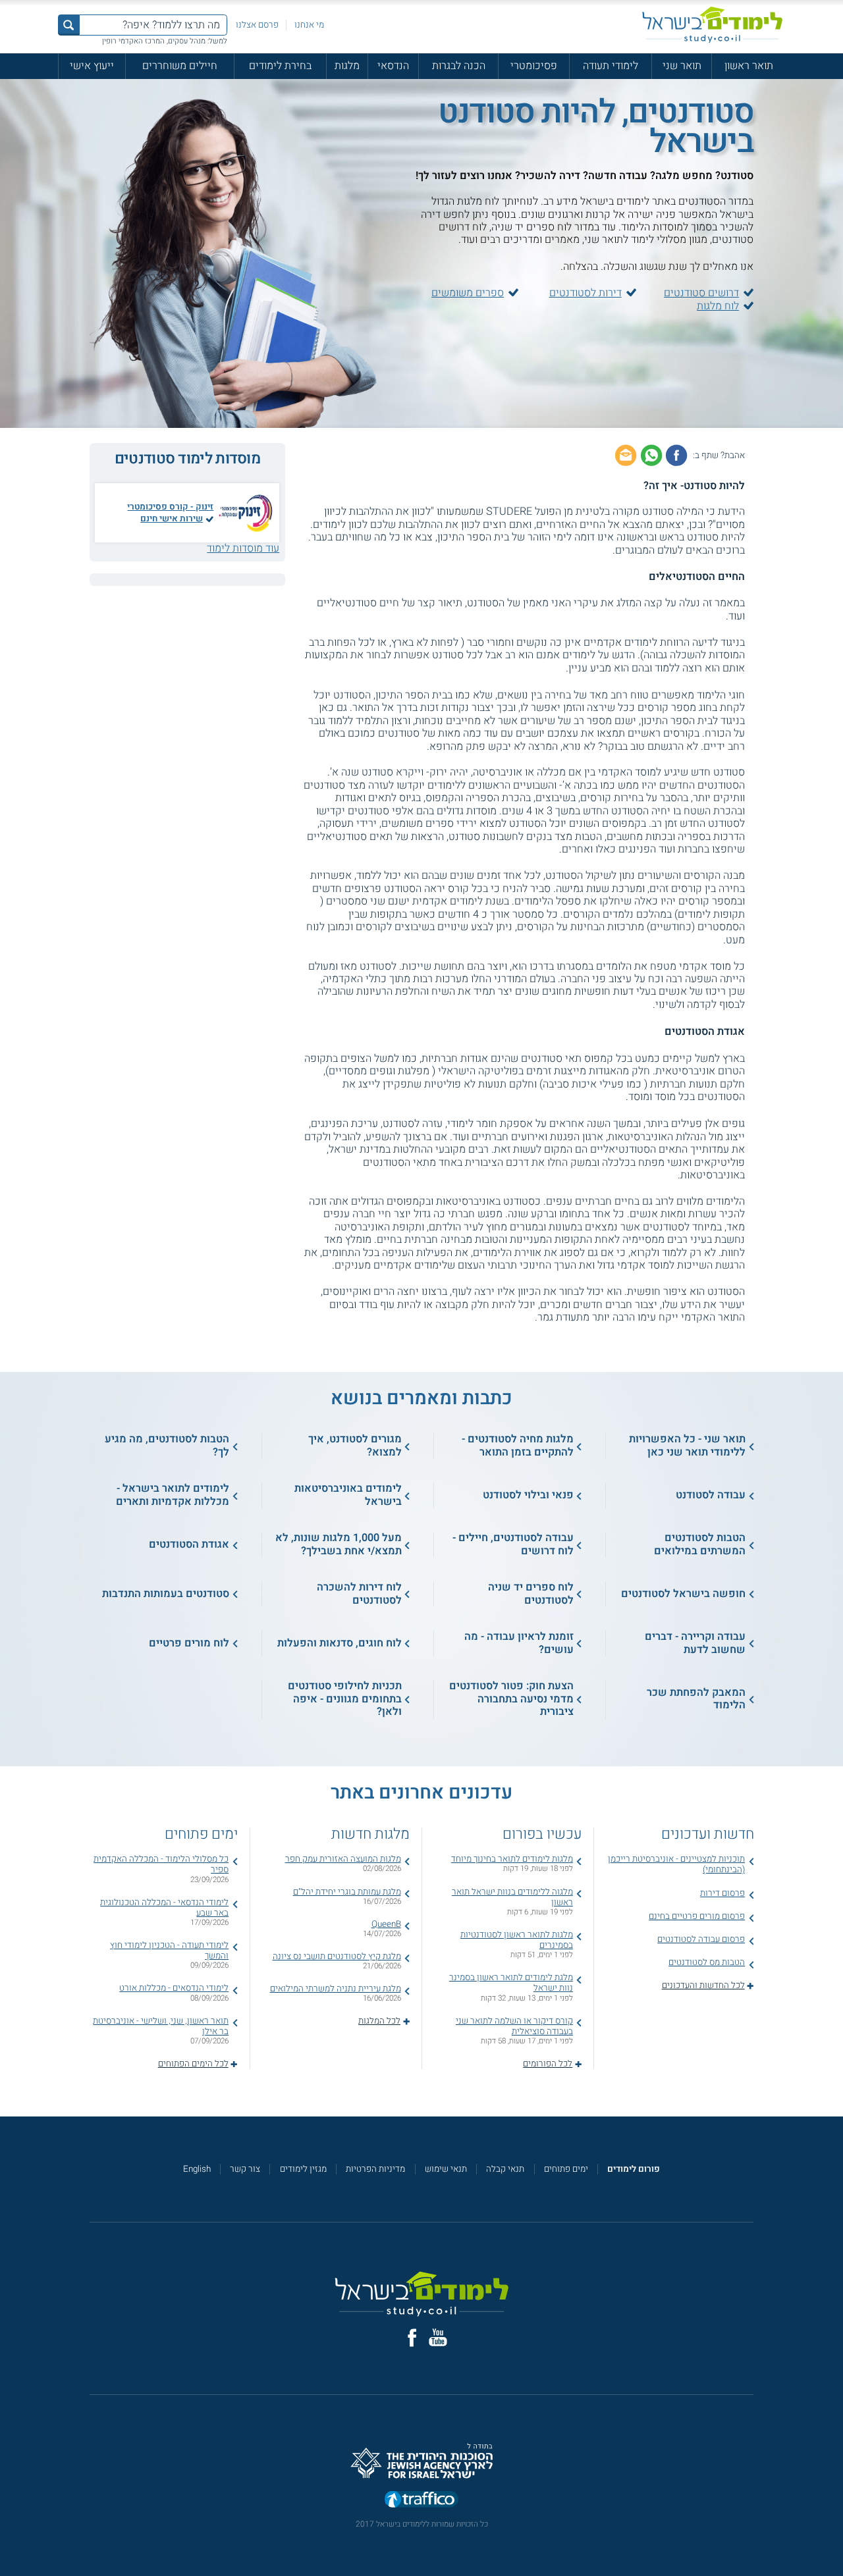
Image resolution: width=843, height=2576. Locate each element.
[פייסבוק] (412, 2338)
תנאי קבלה (505, 2169)
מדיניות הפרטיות (375, 2169)
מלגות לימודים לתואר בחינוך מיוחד (512, 1859)
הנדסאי (393, 66)
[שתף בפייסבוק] (676, 455)
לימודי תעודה (611, 66)
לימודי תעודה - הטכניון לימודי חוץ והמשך (169, 1951)
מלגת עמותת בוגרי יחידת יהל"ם (347, 1892)
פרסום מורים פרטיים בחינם (697, 1916)
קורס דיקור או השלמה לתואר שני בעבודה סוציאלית (514, 2026)
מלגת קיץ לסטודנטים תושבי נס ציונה (337, 1957)
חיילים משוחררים (180, 66)
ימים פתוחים (566, 2169)
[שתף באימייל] (626, 455)
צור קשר (245, 2169)
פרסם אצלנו (257, 25)
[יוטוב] (438, 2337)
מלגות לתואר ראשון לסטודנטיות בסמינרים (517, 1940)
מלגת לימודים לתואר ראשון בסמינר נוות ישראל (511, 1983)
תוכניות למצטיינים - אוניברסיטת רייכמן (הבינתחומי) (676, 1864)
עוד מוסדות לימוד (243, 548)
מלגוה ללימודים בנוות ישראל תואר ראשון (512, 1897)
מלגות (347, 66)
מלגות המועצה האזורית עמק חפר (343, 1859)
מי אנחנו (309, 25)
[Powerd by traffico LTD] (421, 2500)
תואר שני (682, 66)
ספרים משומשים (468, 293)
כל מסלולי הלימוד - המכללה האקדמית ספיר (161, 1864)
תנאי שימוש (446, 2169)
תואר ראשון (749, 66)
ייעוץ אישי (92, 66)
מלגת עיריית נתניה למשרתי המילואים (336, 1989)
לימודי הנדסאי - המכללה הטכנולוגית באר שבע (164, 1908)
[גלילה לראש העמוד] (833, 2541)
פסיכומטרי (534, 66)
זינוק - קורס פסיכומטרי (170, 507)
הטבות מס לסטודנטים (707, 1962)
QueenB (386, 1924)
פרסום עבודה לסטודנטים (701, 1939)
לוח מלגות (718, 306)
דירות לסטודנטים (585, 293)
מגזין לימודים (303, 2169)
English (197, 2169)
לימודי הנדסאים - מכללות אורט (174, 1988)
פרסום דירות (722, 1893)
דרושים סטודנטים (701, 293)
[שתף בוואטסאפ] (651, 455)
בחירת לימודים (280, 66)
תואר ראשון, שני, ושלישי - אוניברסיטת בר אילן (161, 2026)
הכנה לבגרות (459, 66)
